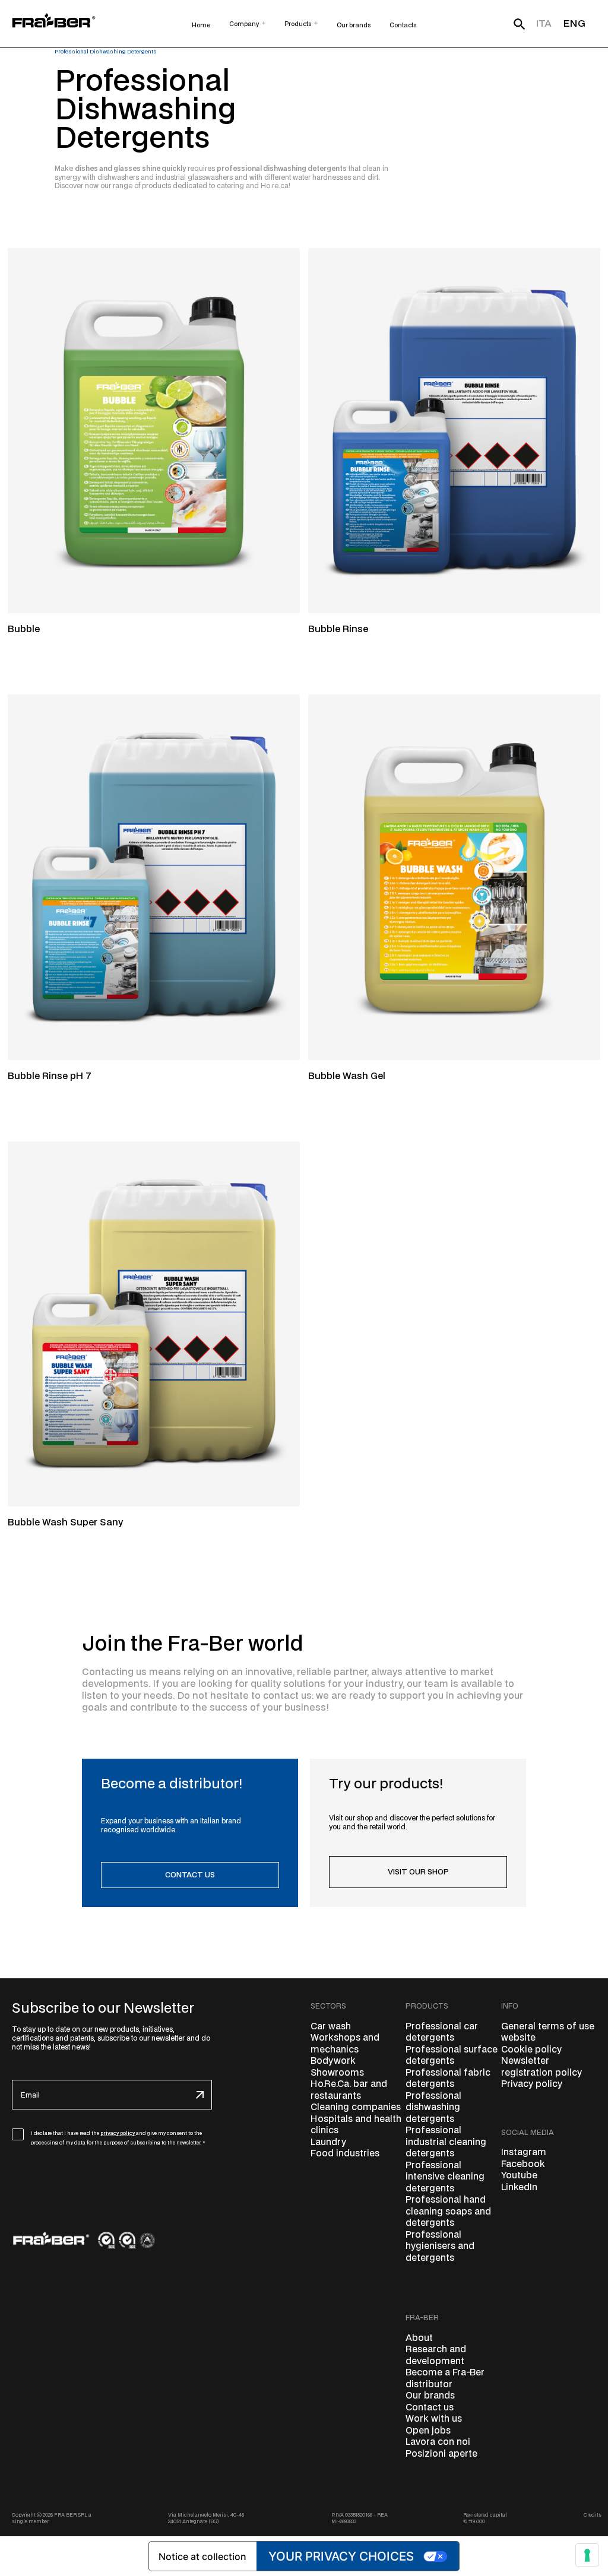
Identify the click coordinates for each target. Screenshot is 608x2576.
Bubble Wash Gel (347, 1076)
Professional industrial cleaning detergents (446, 2142)
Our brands (430, 2396)
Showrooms (337, 2073)
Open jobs (428, 2431)
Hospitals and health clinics (356, 2125)
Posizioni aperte (441, 2454)
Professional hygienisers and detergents (440, 2247)
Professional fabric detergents (448, 2079)
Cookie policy (531, 2050)
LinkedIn (519, 2188)
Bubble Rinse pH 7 (50, 1076)
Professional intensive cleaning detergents (445, 2177)
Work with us (434, 2419)
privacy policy (118, 2133)
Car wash (331, 2027)
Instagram (524, 2153)
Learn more (27, 647)
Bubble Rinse (338, 629)
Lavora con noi (438, 2442)
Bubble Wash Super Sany (65, 1523)
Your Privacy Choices (341, 2556)
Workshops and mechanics (345, 2044)
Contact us (430, 2408)
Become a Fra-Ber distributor (445, 2379)
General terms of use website (548, 2033)
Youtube (519, 2176)
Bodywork (333, 2061)
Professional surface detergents (452, 2056)
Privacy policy (532, 2084)
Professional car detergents (442, 2033)
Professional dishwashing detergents (433, 2108)
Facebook (523, 2164)
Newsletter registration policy (541, 2067)
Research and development (436, 2355)
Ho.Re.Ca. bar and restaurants (349, 2090)
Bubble (24, 629)
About (419, 2338)
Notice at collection (202, 2556)
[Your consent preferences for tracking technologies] (587, 2555)
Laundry (328, 2142)
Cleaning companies (356, 2107)
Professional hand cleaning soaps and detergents (448, 2212)
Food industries (345, 2154)
